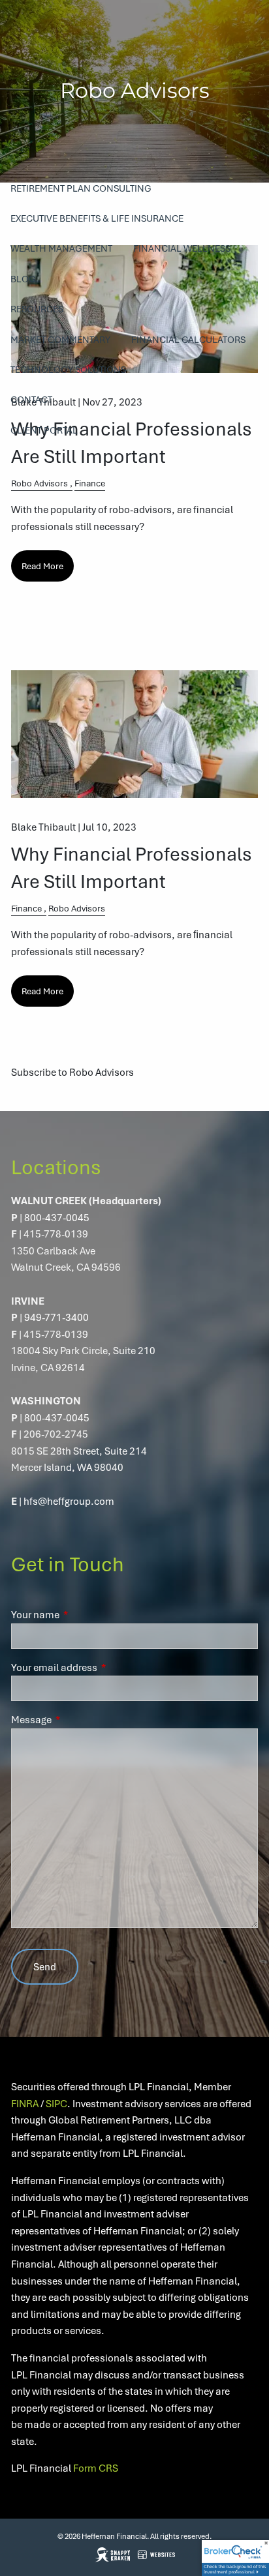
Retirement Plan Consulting (81, 188)
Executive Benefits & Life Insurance (97, 218)
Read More (42, 566)
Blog (23, 279)
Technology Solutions (68, 369)
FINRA (25, 2103)
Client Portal (44, 430)
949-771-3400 (56, 1317)
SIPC (56, 2103)
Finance (90, 483)
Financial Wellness (182, 248)
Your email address (102, 1667)
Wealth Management (61, 248)
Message (79, 1719)
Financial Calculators (188, 339)
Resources (37, 309)
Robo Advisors (40, 483)
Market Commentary (60, 339)
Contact (31, 399)
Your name (83, 1614)
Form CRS (96, 2468)
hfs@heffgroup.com (69, 1501)
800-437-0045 (57, 1217)
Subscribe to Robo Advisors (72, 1072)
